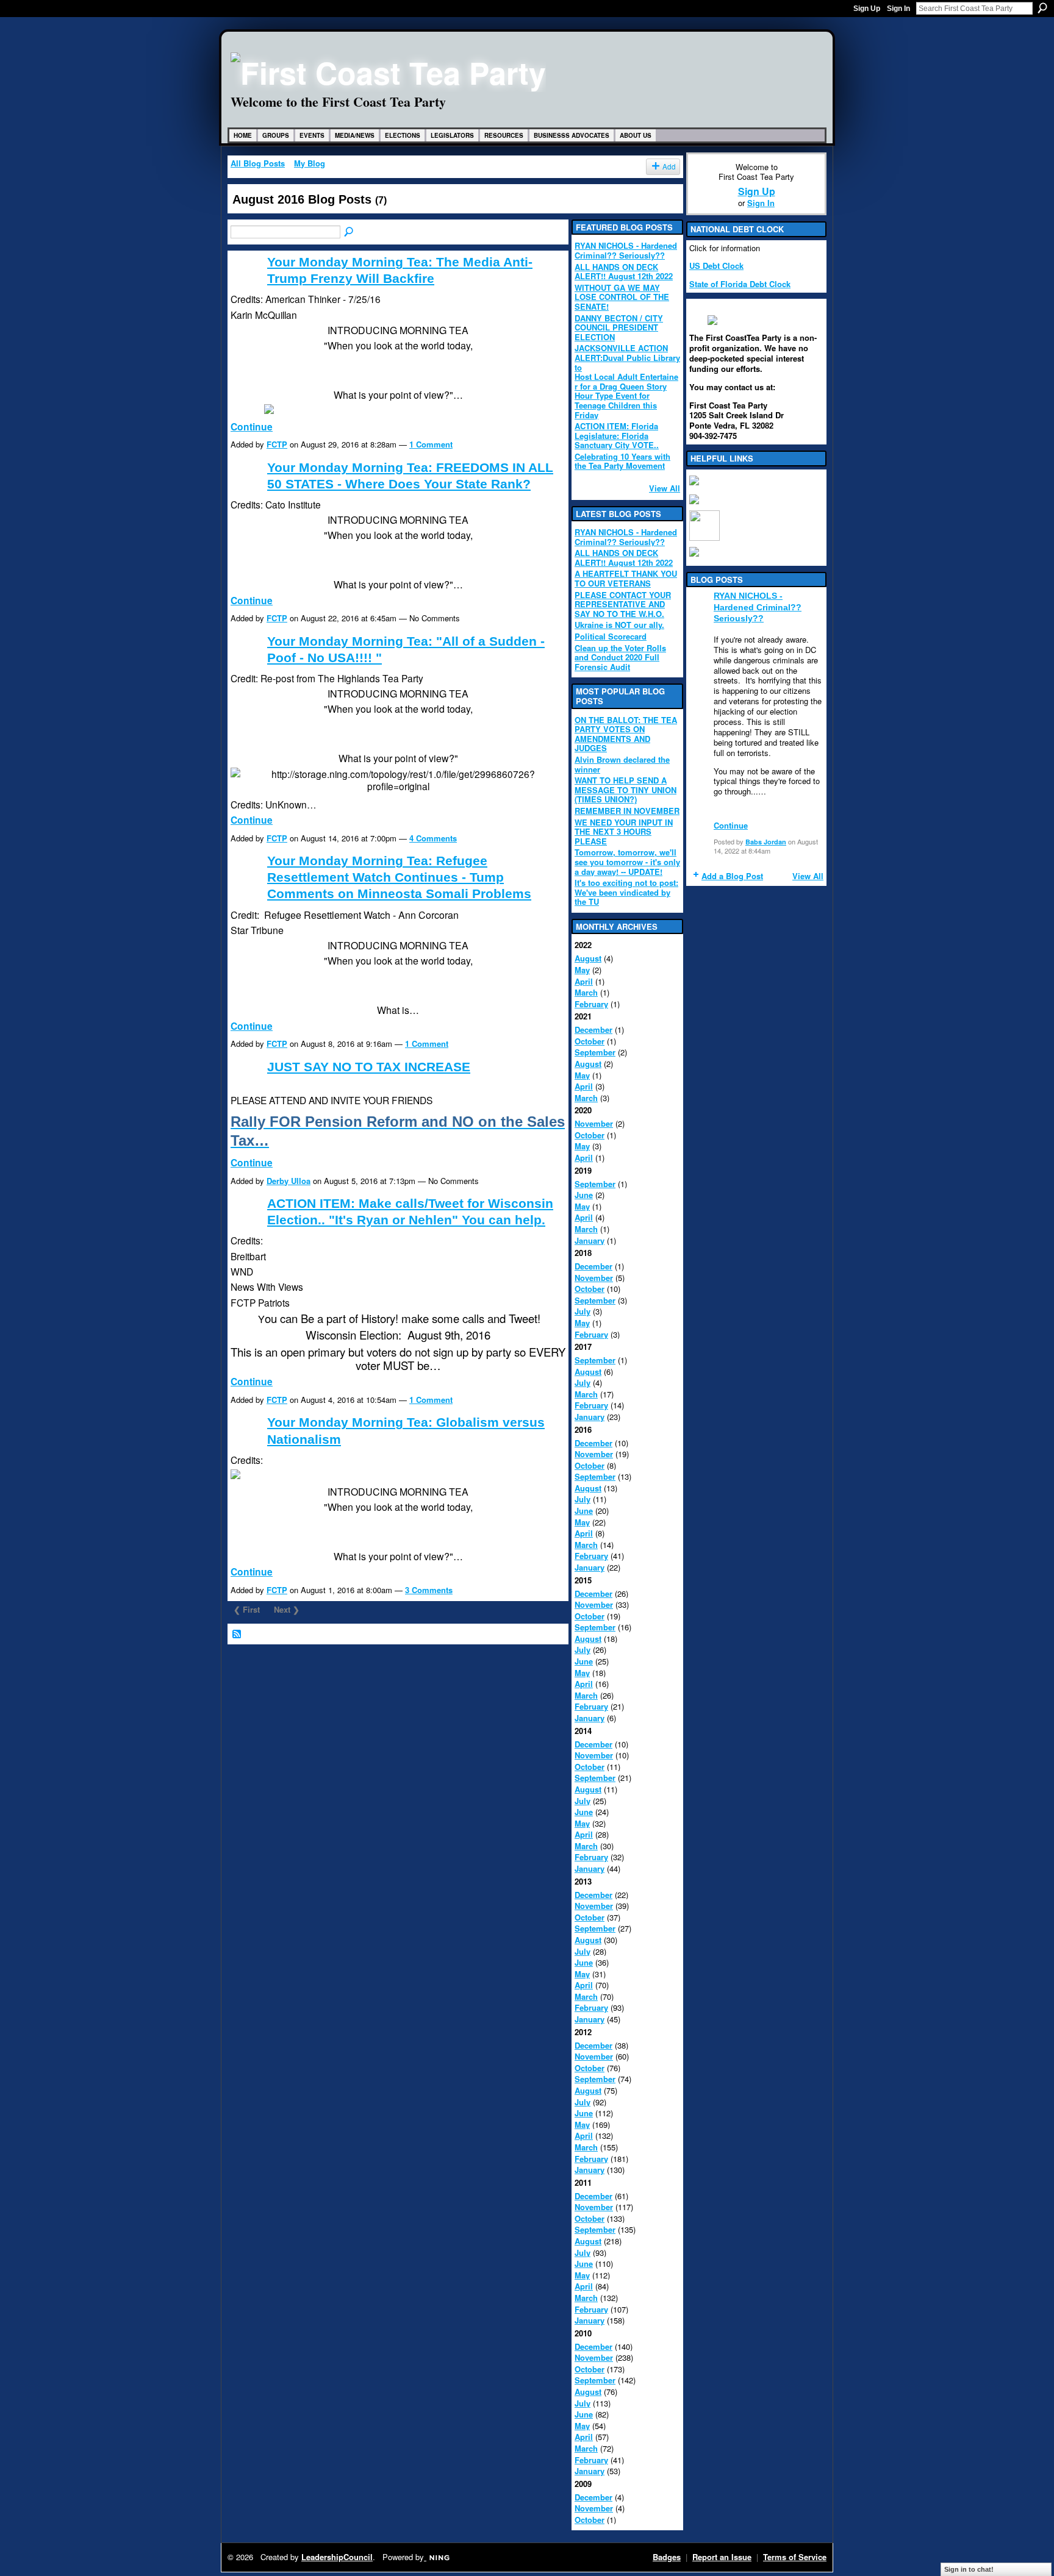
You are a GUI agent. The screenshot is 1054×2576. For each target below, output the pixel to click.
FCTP (277, 444)
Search (1042, 8)
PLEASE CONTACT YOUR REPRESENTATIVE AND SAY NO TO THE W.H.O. (623, 604)
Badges (667, 2557)
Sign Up (867, 9)
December (593, 1029)
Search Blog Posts (350, 232)
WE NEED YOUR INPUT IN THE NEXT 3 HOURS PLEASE (624, 832)
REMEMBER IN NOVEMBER (627, 811)
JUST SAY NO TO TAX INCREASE (369, 1067)
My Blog (310, 163)
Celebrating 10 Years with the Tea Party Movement (622, 461)
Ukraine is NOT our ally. (619, 625)
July (583, 1311)
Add (669, 166)
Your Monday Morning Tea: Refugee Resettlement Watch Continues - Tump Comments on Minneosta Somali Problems (399, 877)
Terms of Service (795, 2557)
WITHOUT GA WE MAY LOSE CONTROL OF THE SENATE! (622, 297)
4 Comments (433, 838)
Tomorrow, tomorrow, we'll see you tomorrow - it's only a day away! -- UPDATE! (627, 862)
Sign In (898, 9)
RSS (237, 1635)
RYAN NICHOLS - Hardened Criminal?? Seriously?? (626, 250)
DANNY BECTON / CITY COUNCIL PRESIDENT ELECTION (619, 327)
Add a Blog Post (732, 876)
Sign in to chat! (969, 2569)
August (588, 958)
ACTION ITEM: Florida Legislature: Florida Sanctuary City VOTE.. (617, 435)
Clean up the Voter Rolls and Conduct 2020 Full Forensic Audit (620, 657)
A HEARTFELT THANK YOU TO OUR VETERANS (626, 578)
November (594, 1123)
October (590, 1041)
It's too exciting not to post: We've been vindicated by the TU (626, 892)
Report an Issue (722, 2557)
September (595, 1052)
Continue (252, 426)
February (591, 1004)
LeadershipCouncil (337, 2557)
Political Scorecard (611, 636)
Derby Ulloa (289, 1181)
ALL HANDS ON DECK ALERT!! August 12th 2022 (624, 272)
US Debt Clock (716, 266)
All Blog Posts (258, 163)
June (584, 1195)
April (584, 981)
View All (665, 488)
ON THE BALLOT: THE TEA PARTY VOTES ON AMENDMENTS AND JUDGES (626, 734)
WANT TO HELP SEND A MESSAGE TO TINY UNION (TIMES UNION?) (626, 790)
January (590, 1240)
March (586, 992)
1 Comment (431, 444)
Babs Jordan (766, 842)
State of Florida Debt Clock (740, 284)
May (582, 970)
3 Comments (429, 1590)
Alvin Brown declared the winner (622, 764)
